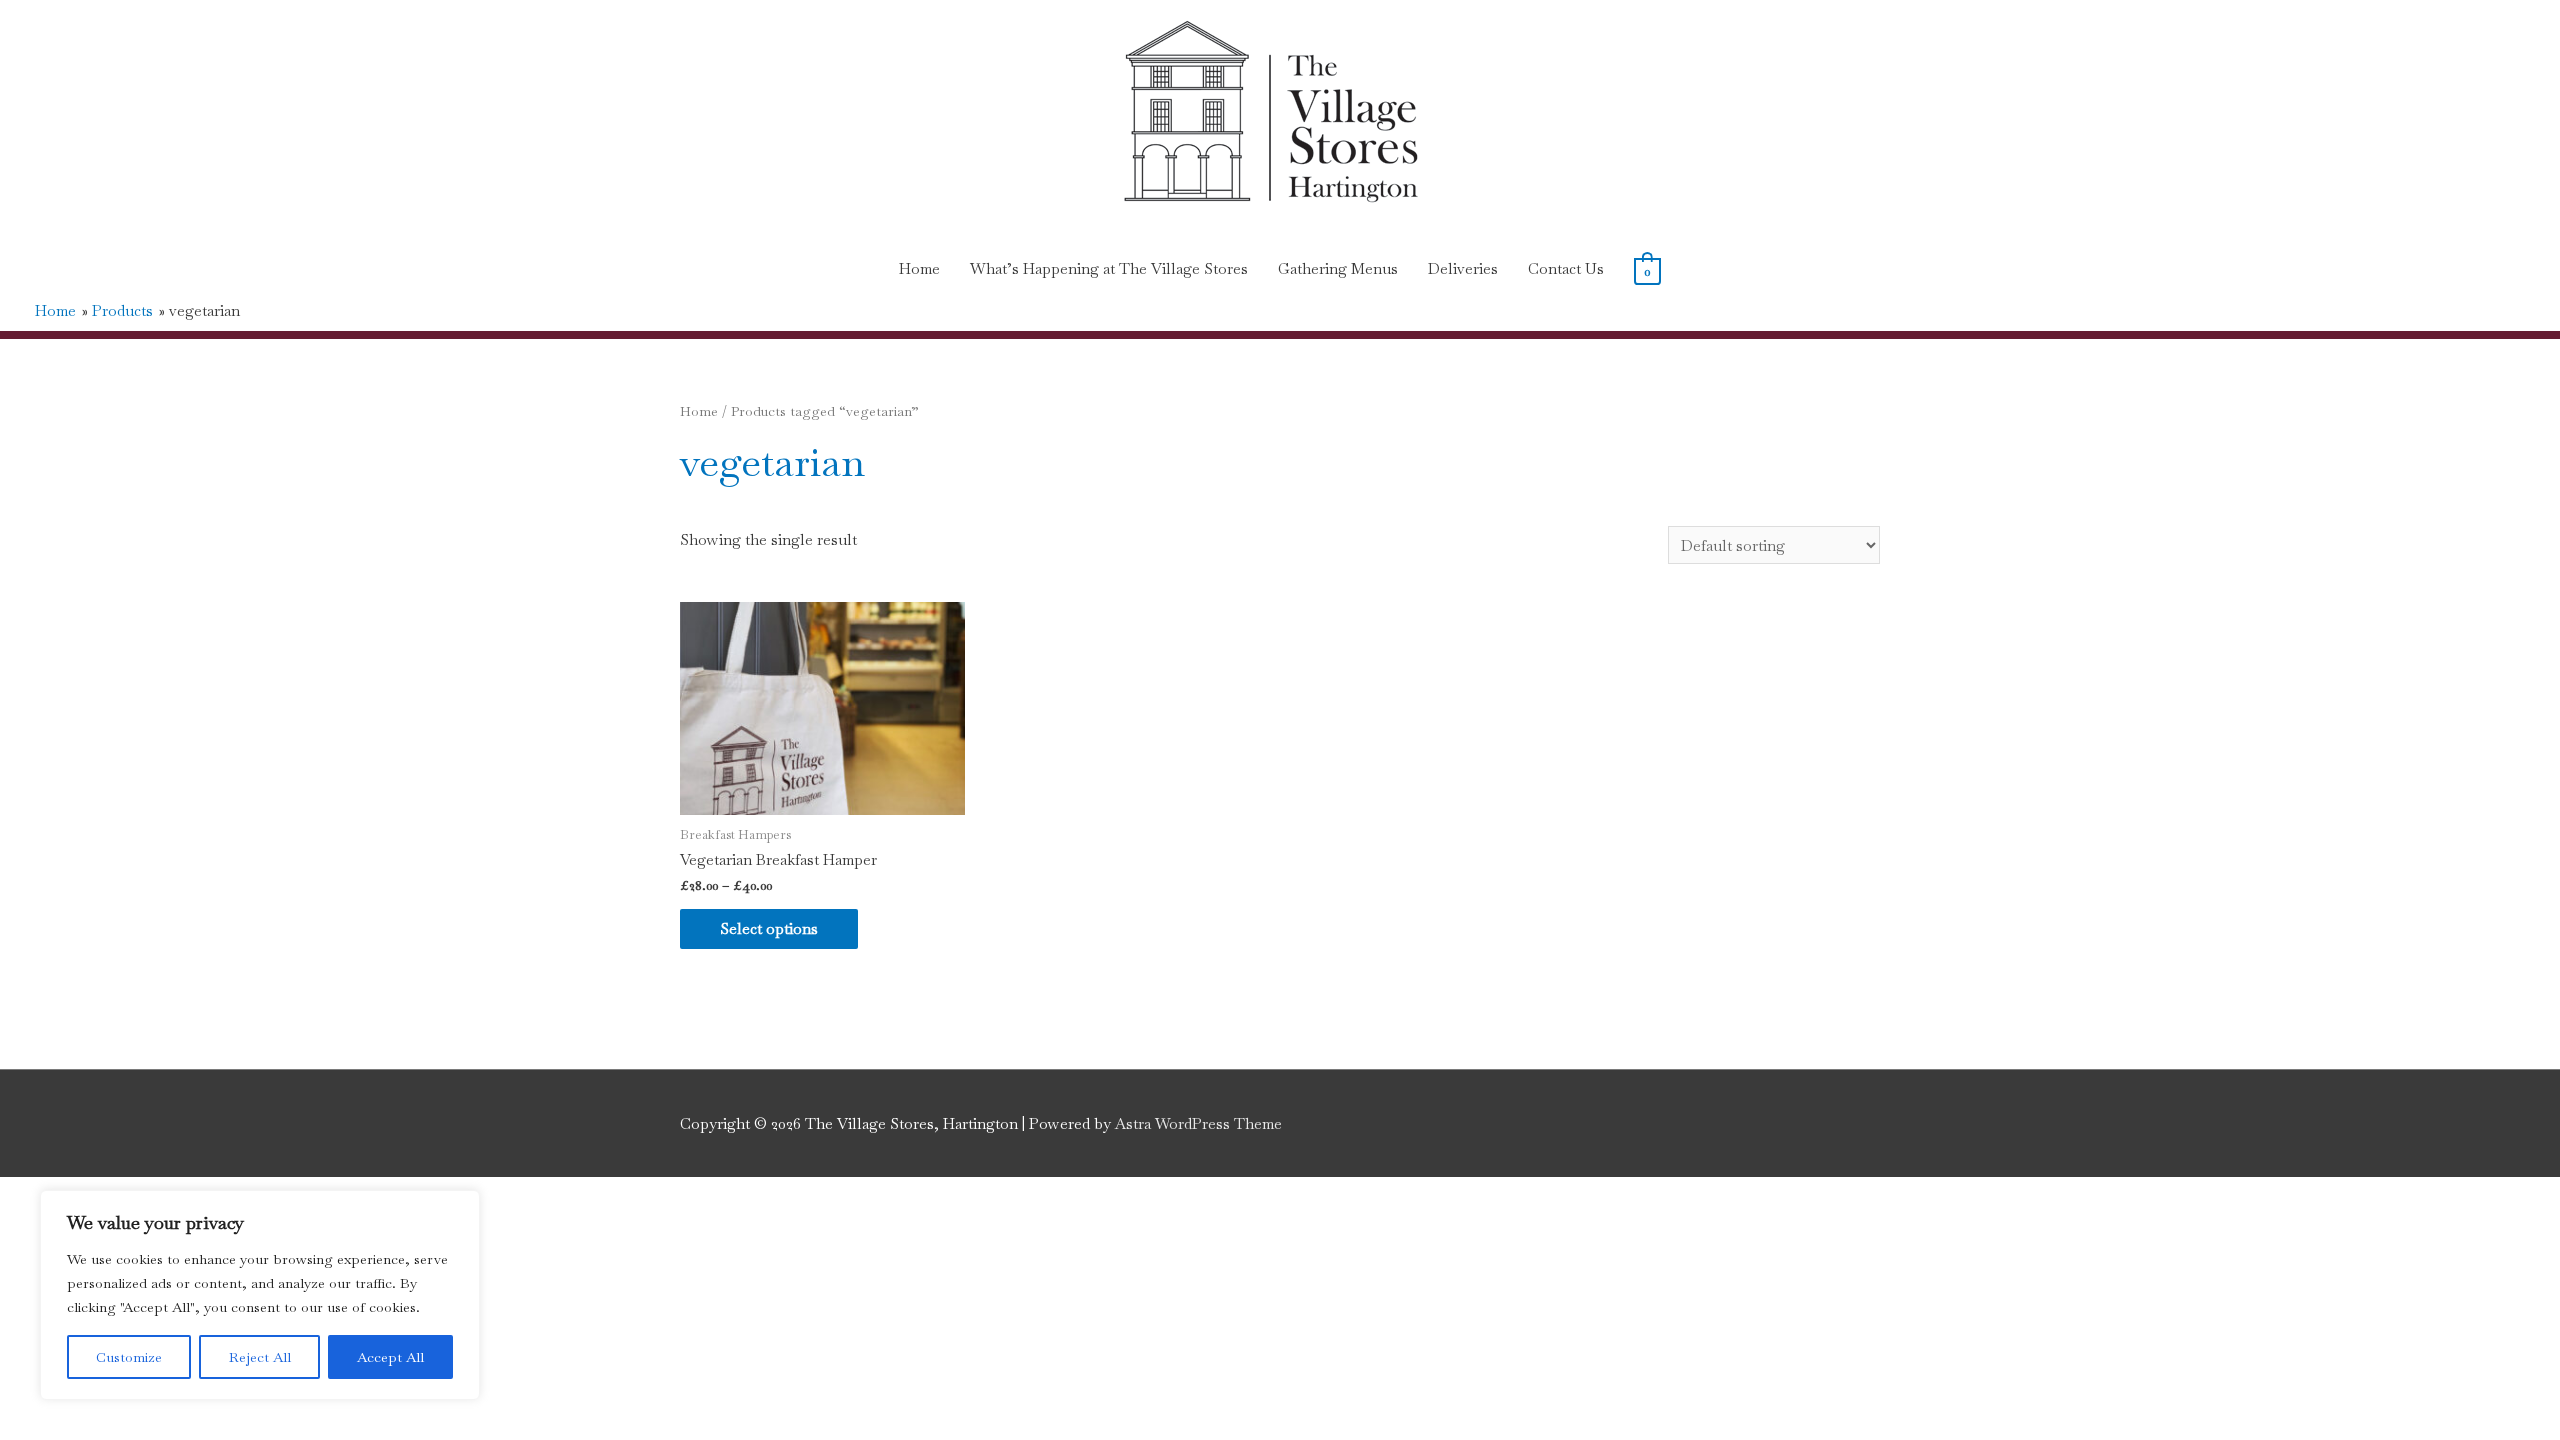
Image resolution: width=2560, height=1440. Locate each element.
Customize (129, 1357)
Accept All (390, 1357)
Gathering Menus (1338, 268)
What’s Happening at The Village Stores (1109, 268)
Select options (769, 928)
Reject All (260, 1357)
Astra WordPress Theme (1198, 1123)
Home (919, 268)
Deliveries (1463, 268)
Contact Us (1566, 268)
